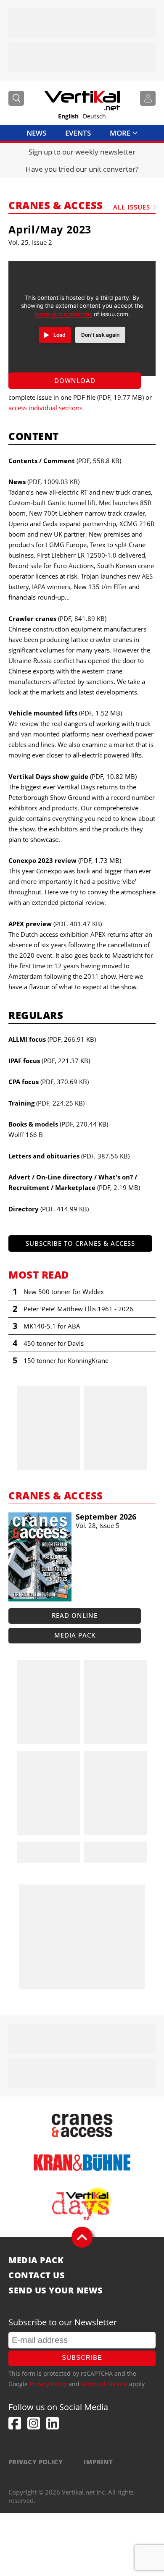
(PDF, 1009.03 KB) (44, 482)
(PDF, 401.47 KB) (55, 924)
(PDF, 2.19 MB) (74, 1182)
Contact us (37, 2275)
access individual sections (45, 408)
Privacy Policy (48, 2384)
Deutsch (94, 116)
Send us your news (56, 2290)
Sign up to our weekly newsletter (82, 152)
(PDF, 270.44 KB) (58, 1124)
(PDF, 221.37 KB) (49, 1061)
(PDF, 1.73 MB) (65, 860)
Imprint (98, 2462)
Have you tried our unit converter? (82, 169)
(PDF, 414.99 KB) (49, 1209)
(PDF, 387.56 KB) (69, 1156)
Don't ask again (101, 335)
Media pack (75, 1635)
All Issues (132, 207)
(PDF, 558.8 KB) (65, 461)
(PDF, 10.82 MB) (73, 776)
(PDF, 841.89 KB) (57, 618)
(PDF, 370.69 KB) (49, 1082)
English (68, 116)
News (36, 133)
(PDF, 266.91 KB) (52, 1039)
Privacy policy (36, 2462)
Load (60, 335)
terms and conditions (63, 314)
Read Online (75, 1615)
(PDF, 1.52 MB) (65, 713)
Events (78, 133)
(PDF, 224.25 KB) (46, 1103)
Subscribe (82, 2357)
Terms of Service (104, 2384)
